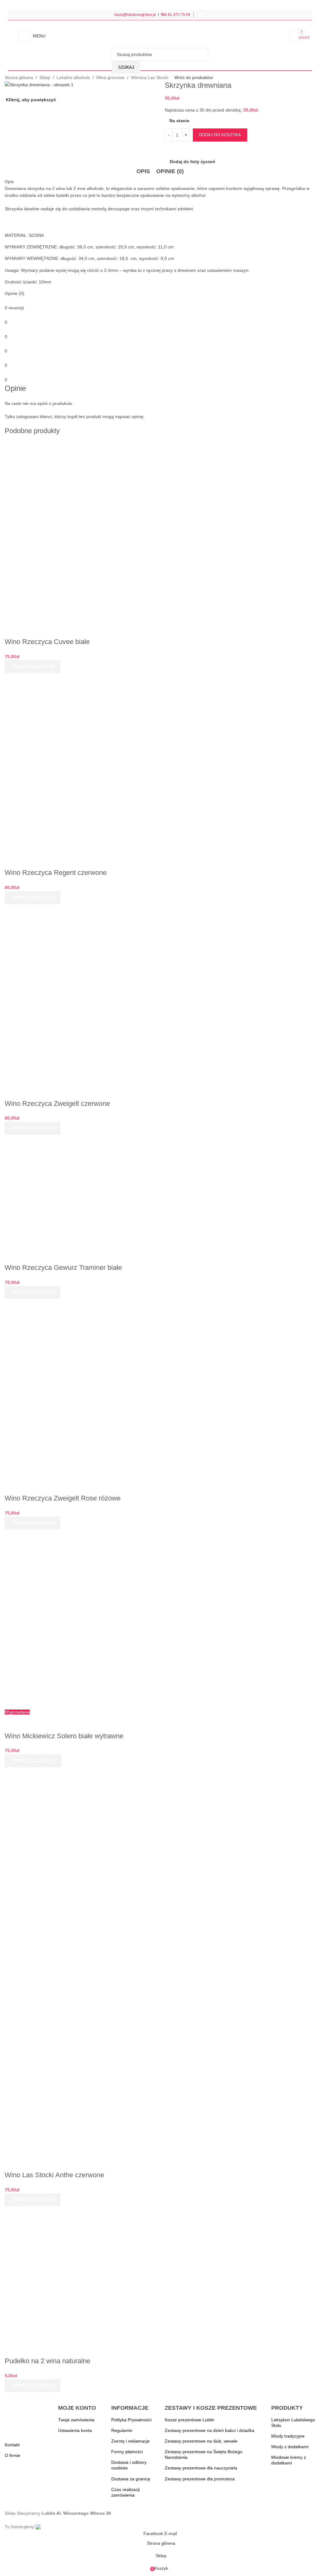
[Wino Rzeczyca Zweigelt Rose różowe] (72, 1388)
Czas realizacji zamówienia (125, 2492)
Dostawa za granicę (131, 2479)
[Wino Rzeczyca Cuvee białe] (72, 532)
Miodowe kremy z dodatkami (289, 2460)
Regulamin (122, 2430)
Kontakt (12, 2445)
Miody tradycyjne (288, 2436)
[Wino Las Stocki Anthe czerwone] (72, 1817)
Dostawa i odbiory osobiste (129, 2465)
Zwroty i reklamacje (130, 2441)
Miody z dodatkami (290, 2447)
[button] (33, 666)
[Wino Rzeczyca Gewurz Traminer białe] (72, 1191)
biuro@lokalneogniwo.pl (135, 15)
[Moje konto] (201, 15)
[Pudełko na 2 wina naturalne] (72, 2273)
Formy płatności (127, 2452)
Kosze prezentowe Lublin (190, 2420)
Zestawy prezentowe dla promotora (200, 2479)
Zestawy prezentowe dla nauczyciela (201, 2468)
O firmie (12, 2455)
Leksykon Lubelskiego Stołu (293, 2423)
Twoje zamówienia (76, 2420)
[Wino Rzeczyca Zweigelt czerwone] (72, 993)
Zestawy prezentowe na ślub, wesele (201, 2441)
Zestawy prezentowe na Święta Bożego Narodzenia (204, 2454)
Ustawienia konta (75, 2430)
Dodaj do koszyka (220, 135)
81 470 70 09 (179, 15)
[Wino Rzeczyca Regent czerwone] (72, 762)
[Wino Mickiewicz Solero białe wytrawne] (72, 1619)
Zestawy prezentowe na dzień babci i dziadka (210, 2430)
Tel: (164, 15)
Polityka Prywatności (131, 2420)
